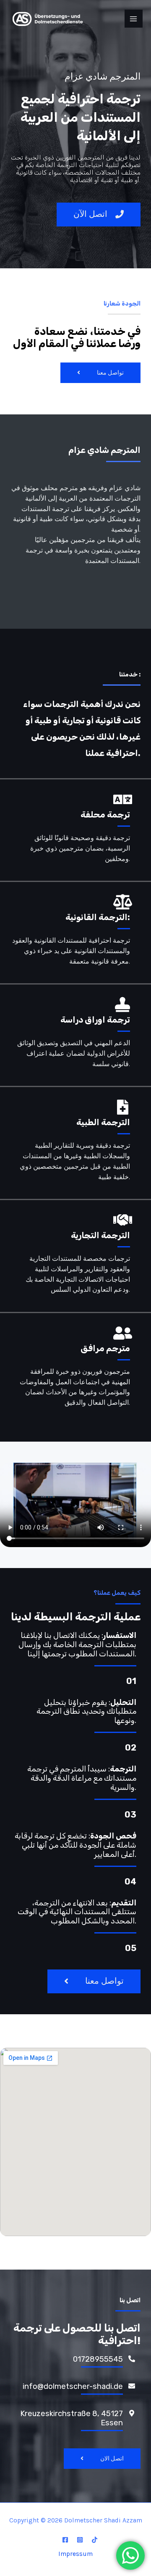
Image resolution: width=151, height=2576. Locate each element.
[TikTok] (95, 2540)
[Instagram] (80, 2540)
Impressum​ (75, 2554)
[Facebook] (65, 2540)
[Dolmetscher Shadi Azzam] (46, 19)
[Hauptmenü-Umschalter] (134, 19)
